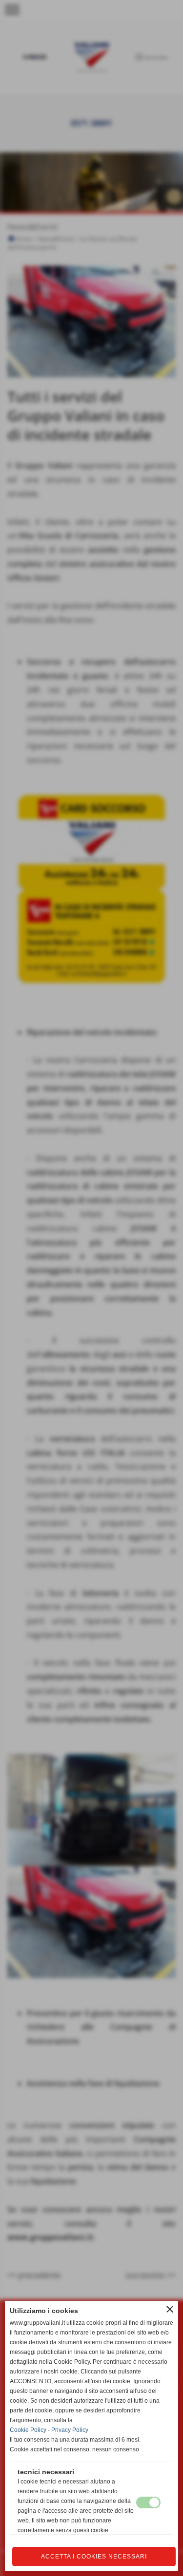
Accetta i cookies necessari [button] (94, 2557)
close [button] (170, 2309)
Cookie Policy (28, 2430)
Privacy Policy (70, 2430)
